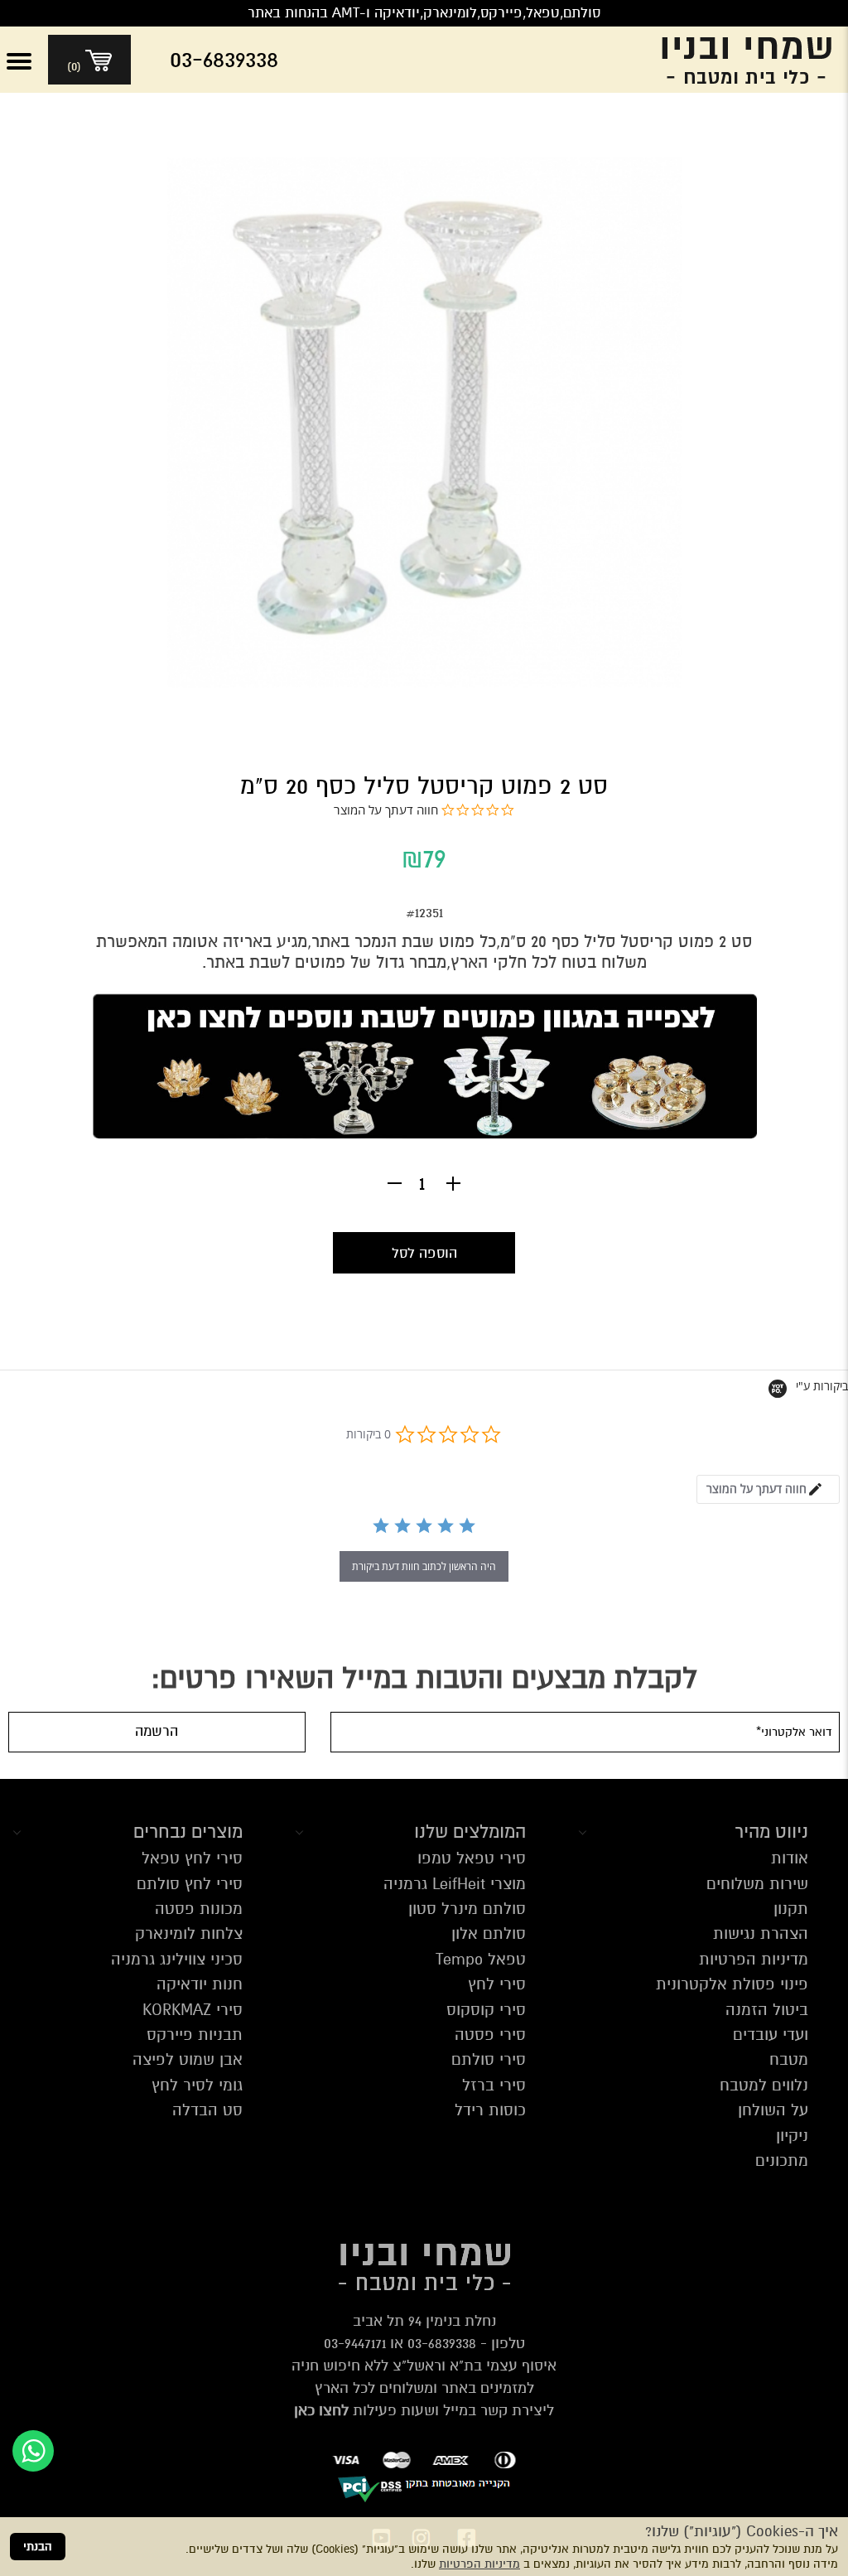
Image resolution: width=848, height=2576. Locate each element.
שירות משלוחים (757, 1884)
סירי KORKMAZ (193, 2010)
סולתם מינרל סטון (467, 1909)
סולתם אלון (489, 1933)
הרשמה (157, 1731)
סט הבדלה (207, 2110)
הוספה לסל (424, 1253)
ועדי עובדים (771, 2035)
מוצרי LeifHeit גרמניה (455, 1884)
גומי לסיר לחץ (197, 2085)
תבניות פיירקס (195, 2035)
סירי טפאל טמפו (472, 1858)
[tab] (768, 1489)
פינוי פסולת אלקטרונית (732, 1984)
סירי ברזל (494, 2085)
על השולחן (773, 2110)
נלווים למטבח (764, 2085)
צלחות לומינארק (189, 1933)
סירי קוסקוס (486, 2010)
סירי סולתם (489, 2059)
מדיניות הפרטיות (479, 2564)
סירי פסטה (490, 2035)
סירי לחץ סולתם (190, 1884)
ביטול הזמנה (767, 2010)
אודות (790, 1858)
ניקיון (792, 2136)
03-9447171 (355, 2343)
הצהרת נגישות (761, 1933)
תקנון (791, 1909)
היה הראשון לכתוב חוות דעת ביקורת (424, 1566)
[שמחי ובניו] (734, 60)
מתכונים (782, 2160)
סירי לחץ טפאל (192, 1858)
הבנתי (38, 2547)
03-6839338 (442, 2343)
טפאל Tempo (481, 1959)
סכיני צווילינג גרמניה (177, 1959)
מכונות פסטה (199, 1909)
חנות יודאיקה (200, 1984)
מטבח (789, 2059)
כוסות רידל (490, 2110)
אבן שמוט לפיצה (188, 2059)
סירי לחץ (497, 1984)
